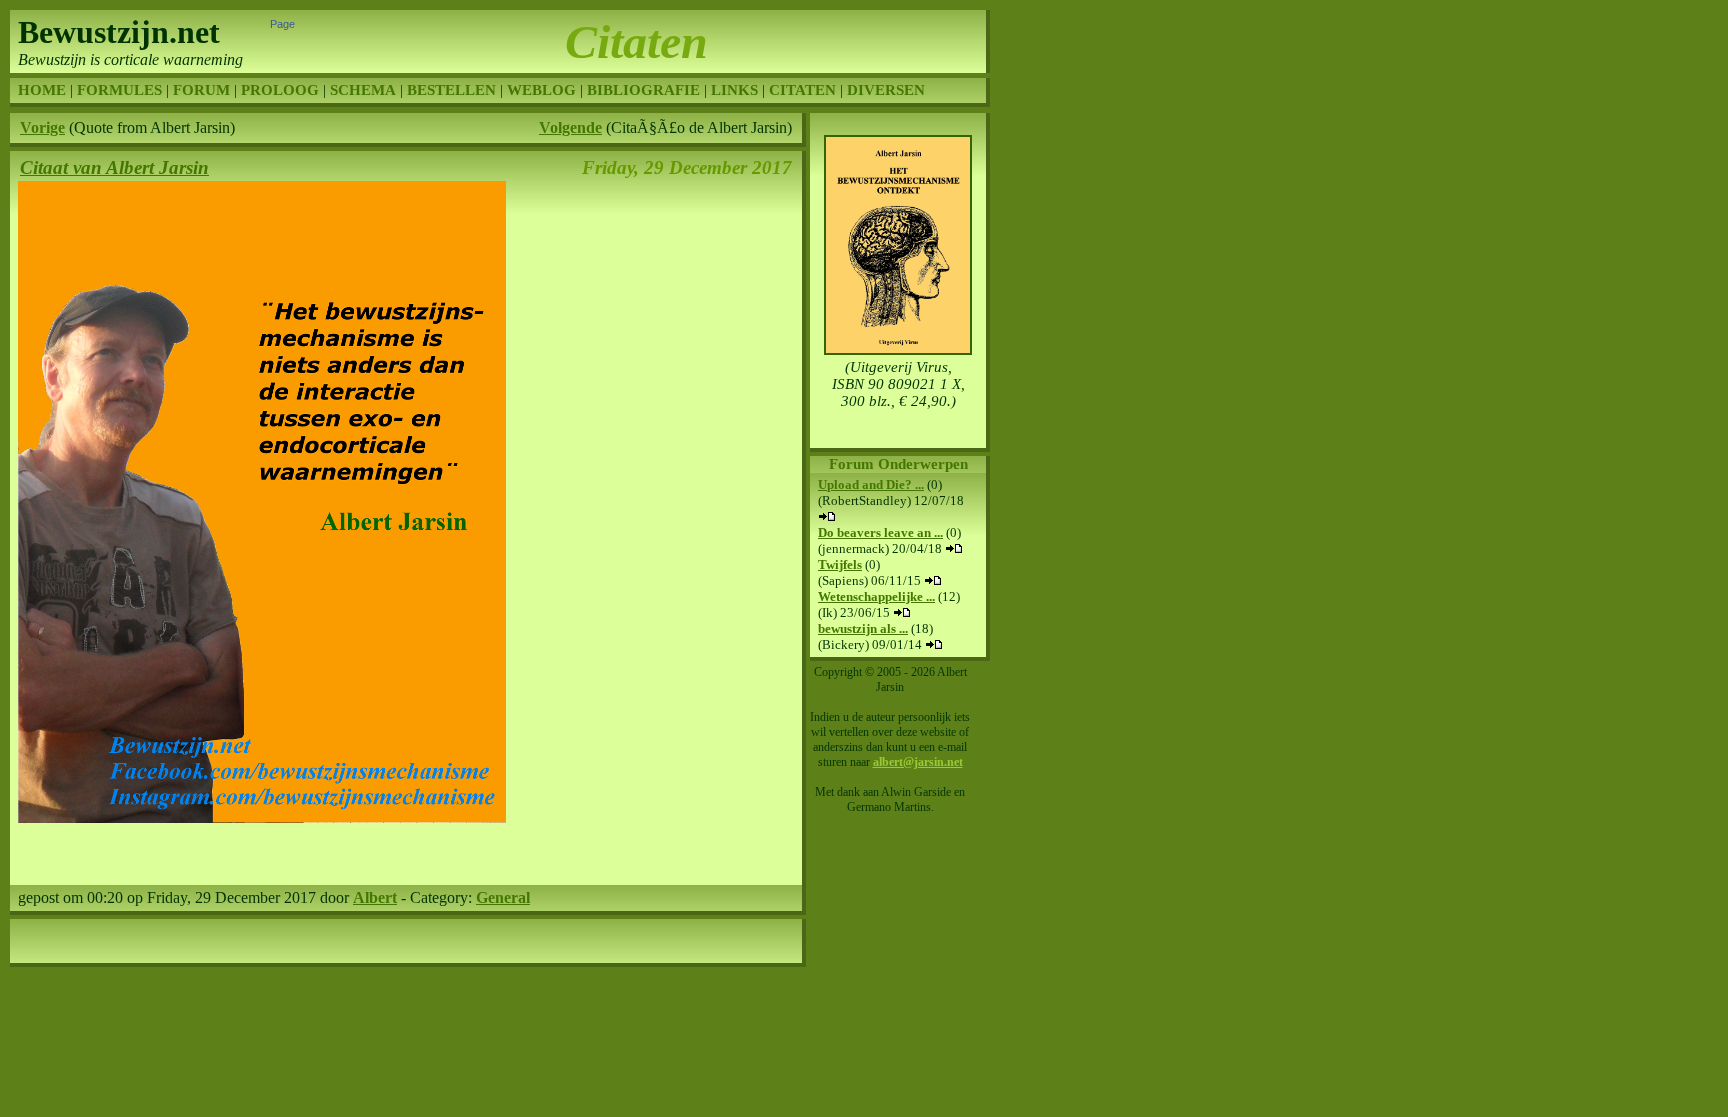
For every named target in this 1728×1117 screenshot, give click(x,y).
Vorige (42, 127)
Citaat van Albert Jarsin (114, 167)
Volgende (570, 127)
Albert (375, 897)
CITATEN (802, 90)
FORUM (201, 90)
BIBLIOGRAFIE (643, 90)
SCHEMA (363, 90)
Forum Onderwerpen (898, 464)
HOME (42, 90)
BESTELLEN (451, 90)
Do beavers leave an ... (880, 532)
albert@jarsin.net (918, 762)
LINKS (734, 90)
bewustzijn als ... (863, 628)
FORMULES (119, 90)
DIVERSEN (886, 90)
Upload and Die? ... (871, 484)
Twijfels (840, 564)
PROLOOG (280, 90)
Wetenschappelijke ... (876, 596)
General (503, 897)
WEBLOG (541, 90)
